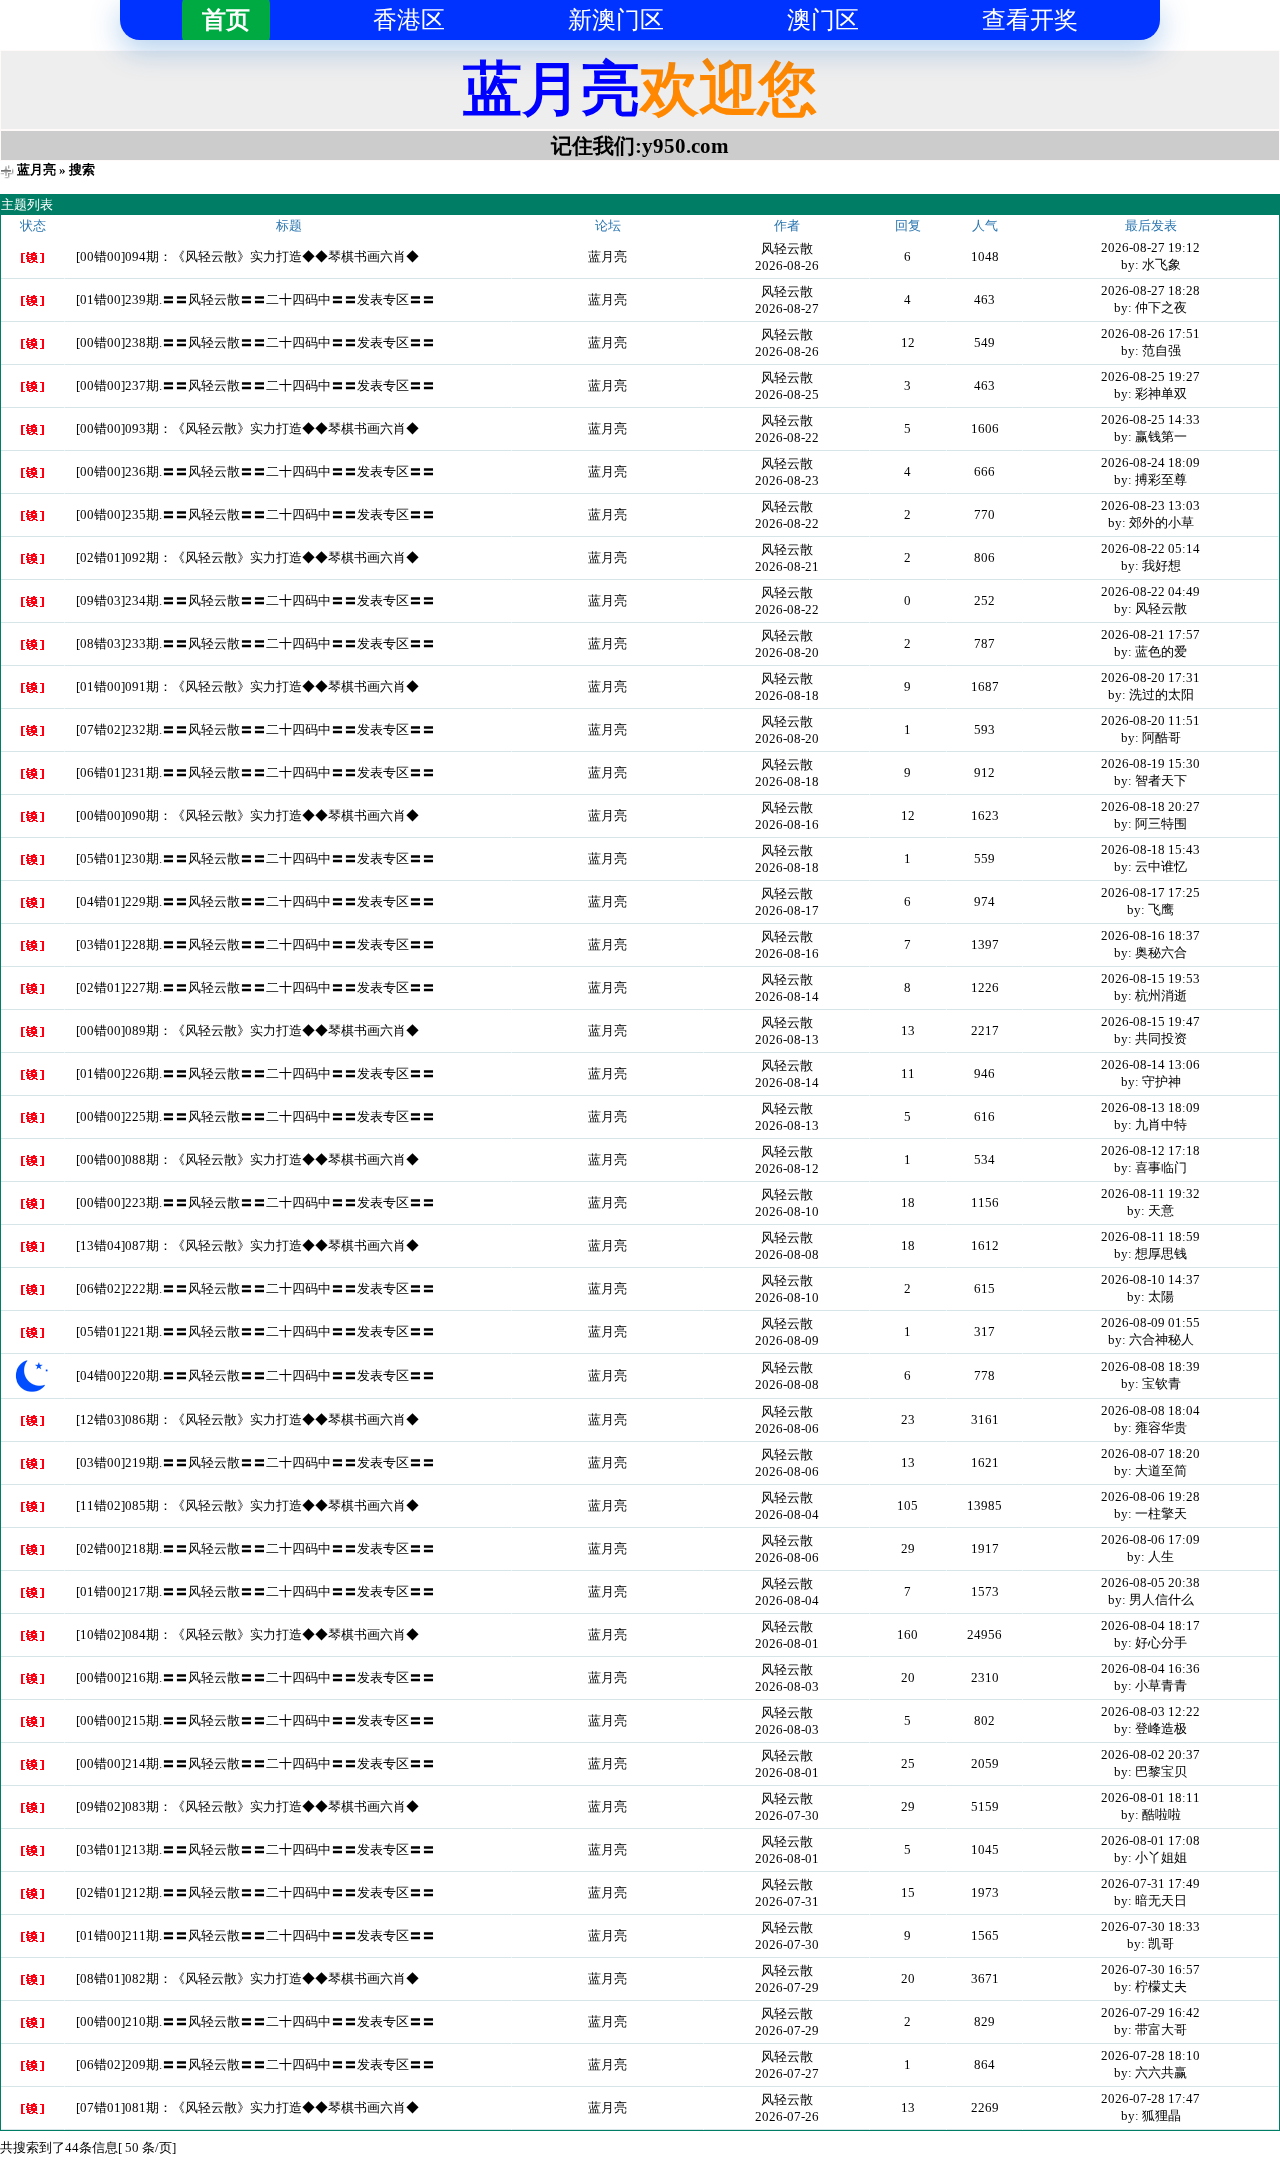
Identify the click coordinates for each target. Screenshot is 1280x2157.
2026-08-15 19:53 (1150, 978)
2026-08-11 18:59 (1150, 1236)
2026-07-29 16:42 (1150, 2012)
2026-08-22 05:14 (1150, 548)
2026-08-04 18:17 (1150, 1625)
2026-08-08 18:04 (1150, 1410)
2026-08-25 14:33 (1150, 419)
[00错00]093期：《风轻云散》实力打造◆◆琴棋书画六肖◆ (247, 428)
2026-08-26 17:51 (1150, 333)
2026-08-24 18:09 (1150, 462)
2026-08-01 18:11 (1150, 1797)
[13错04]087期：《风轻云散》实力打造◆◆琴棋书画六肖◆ (247, 1245)
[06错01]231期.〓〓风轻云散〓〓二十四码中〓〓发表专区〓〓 (255, 772)
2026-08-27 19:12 (1150, 247)
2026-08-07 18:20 (1150, 1453)
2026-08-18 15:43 (1150, 849)
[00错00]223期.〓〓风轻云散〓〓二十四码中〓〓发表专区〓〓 (255, 1202)
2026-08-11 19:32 (1150, 1193)
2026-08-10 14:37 (1150, 1279)
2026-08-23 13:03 (1150, 505)
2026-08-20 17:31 (1150, 677)
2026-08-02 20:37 (1150, 1754)
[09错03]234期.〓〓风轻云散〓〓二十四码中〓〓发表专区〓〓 (255, 600)
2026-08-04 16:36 (1150, 1668)
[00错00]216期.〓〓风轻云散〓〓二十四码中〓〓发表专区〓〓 (255, 1677)
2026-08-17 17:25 (1150, 892)
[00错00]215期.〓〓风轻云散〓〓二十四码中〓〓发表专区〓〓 (255, 1720)
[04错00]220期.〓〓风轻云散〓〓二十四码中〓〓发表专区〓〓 (255, 1375)
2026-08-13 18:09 (1150, 1107)
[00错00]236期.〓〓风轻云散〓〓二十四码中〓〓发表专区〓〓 (255, 471)
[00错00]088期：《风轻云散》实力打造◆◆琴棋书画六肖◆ (247, 1159)
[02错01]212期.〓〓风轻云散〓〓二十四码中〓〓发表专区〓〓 (255, 1892)
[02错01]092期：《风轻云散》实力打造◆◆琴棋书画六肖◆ (247, 557)
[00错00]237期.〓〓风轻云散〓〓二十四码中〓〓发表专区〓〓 (255, 385)
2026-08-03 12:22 (1150, 1711)
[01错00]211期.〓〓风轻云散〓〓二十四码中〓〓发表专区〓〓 (255, 1935)
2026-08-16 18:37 (1150, 935)
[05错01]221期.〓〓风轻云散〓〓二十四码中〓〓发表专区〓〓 (255, 1331)
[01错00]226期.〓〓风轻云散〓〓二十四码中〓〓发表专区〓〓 (255, 1073)
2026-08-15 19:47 (1150, 1021)
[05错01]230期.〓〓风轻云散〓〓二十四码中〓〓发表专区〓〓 (255, 858)
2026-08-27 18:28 (1150, 290)
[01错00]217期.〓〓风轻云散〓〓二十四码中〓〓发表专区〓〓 (255, 1591)
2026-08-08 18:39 (1150, 1366)
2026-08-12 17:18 (1150, 1150)
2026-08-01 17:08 (1150, 1840)
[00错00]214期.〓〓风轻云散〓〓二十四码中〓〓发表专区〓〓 (255, 1763)
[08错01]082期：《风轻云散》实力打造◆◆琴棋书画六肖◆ (247, 1978)
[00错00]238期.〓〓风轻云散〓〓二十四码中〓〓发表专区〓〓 (255, 342)
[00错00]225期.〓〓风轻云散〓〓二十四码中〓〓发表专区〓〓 (255, 1116)
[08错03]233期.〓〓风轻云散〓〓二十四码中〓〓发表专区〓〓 (255, 643)
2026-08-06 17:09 (1150, 1539)
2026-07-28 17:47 (1150, 2098)
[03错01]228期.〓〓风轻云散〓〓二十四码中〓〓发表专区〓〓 (255, 944)
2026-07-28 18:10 (1150, 2055)
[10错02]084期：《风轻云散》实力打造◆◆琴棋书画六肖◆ (247, 1634)
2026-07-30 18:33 (1150, 1926)
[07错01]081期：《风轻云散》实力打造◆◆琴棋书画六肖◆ (247, 2107)
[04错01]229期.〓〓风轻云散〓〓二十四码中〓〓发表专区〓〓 (255, 901)
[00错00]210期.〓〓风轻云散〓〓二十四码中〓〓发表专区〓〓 (255, 2021)
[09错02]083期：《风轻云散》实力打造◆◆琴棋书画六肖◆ (247, 1806)
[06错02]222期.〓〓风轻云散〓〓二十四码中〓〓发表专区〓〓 (255, 1288)
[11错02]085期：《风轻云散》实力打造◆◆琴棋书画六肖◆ (247, 1505)
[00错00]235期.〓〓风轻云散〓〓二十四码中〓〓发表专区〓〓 (255, 514)
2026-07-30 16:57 (1150, 1969)
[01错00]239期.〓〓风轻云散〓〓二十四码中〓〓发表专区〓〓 (255, 299)
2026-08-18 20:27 (1150, 806)
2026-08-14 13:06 (1150, 1064)
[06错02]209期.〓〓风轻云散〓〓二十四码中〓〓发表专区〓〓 (255, 2064)
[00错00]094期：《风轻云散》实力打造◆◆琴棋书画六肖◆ (247, 256)
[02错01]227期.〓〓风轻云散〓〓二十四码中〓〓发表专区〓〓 (255, 987)
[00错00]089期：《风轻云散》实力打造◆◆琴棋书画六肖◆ (247, 1030)
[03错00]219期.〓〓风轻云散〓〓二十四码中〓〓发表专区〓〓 (255, 1462)
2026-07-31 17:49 (1150, 1883)
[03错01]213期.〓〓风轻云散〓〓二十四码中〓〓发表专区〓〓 (255, 1849)
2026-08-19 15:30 (1150, 763)
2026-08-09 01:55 (1150, 1322)
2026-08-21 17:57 (1150, 634)
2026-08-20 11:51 (1150, 720)
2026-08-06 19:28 (1150, 1496)
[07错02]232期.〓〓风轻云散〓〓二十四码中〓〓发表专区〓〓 (255, 729)
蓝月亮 (36, 169)
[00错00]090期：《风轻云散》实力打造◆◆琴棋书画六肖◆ (247, 815)
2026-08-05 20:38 (1150, 1582)
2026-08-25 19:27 (1150, 376)
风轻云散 (787, 248)
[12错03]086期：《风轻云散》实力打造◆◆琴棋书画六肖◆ (247, 1419)
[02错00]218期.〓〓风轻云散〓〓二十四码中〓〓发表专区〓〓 (255, 1548)
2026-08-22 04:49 (1150, 591)
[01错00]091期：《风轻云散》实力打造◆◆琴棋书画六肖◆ (247, 686)
